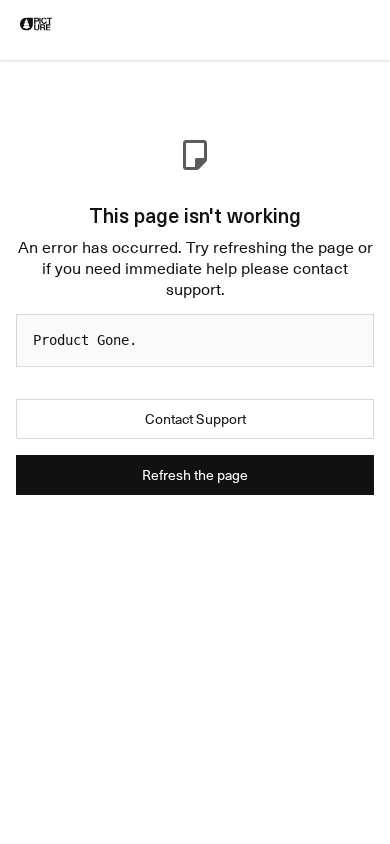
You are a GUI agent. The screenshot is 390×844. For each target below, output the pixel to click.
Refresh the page (195, 474)
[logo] (36, 24)
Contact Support (195, 418)
